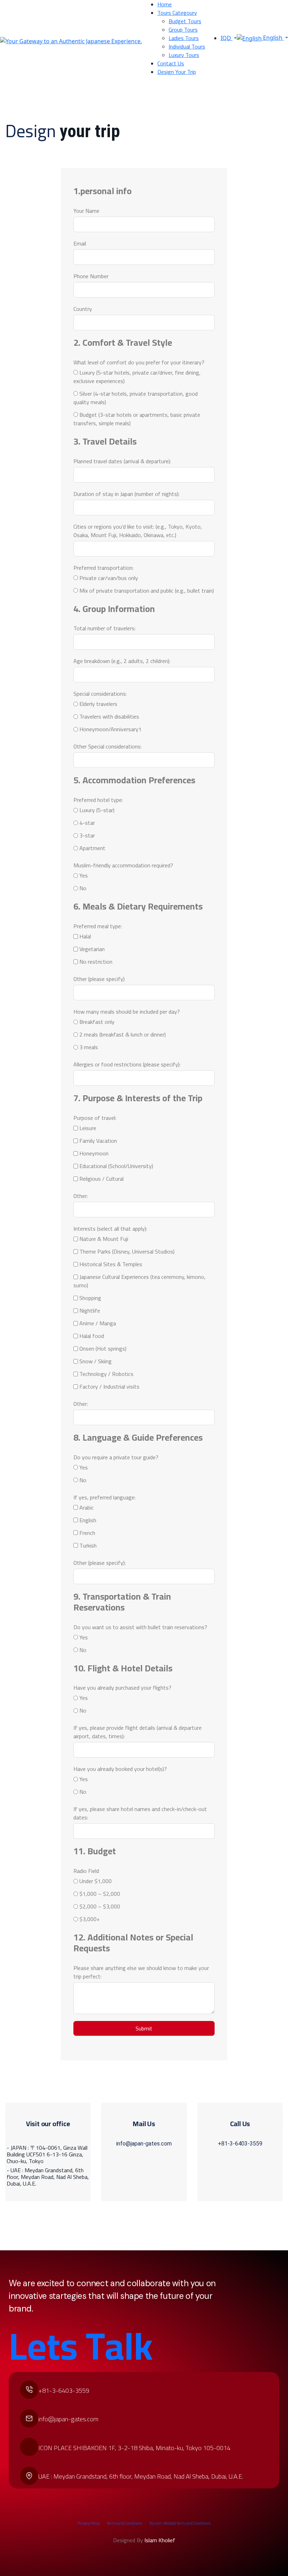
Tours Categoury (177, 13)
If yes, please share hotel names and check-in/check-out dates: (140, 1813)
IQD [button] (227, 38)
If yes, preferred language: (104, 1497)
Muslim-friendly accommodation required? (123, 865)
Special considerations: (100, 694)
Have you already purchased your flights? (122, 1688)
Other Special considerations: (107, 746)
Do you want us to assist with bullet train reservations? (140, 1627)
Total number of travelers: (104, 628)
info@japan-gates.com (144, 2144)
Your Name (86, 211)
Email (80, 243)
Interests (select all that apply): (110, 1229)
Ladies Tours (184, 38)
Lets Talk (81, 2346)
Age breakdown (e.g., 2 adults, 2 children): (122, 661)
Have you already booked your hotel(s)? (120, 1769)
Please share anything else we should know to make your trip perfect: (141, 1972)
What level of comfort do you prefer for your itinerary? (139, 362)
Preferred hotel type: (98, 800)
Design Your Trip (177, 72)
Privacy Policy (89, 2523)
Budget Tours (185, 21)
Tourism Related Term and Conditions (180, 2523)
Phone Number (91, 276)
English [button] (273, 38)
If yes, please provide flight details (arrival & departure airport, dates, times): (138, 1732)
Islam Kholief (160, 2540)
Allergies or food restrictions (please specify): (127, 1064)
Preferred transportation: (103, 568)
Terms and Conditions (125, 2523)
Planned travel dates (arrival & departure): (122, 461)
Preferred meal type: (98, 926)
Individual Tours (187, 46)
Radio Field (86, 1871)
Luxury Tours (184, 55)
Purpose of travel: (95, 1118)
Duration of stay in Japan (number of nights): (126, 494)
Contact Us (171, 63)
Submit (144, 2028)
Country (83, 309)
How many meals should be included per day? (127, 1012)
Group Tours (183, 30)
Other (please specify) (99, 979)
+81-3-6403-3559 (240, 2144)
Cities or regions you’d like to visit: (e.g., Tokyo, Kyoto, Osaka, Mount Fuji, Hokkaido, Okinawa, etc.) (138, 531)
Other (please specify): (100, 1563)
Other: (81, 1196)
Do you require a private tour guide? (116, 1457)
